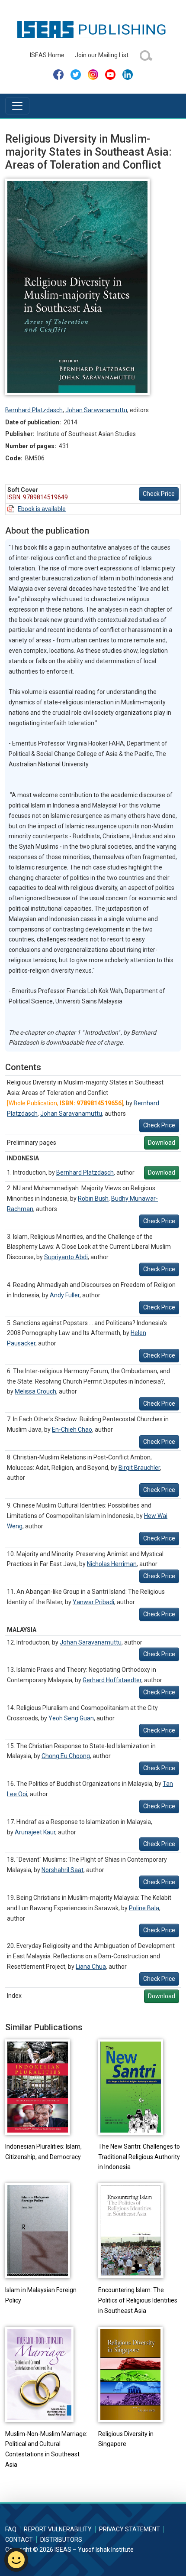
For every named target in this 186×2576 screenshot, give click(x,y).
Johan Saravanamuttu (96, 410)
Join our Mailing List (102, 55)
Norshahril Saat (63, 1870)
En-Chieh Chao (72, 1430)
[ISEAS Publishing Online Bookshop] (93, 29)
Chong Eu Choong (66, 1756)
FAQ (11, 2529)
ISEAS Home (47, 55)
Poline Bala (144, 1908)
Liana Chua (91, 1967)
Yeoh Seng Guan (71, 1718)
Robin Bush (93, 1198)
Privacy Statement (130, 2529)
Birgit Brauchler (139, 1468)
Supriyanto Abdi (66, 1257)
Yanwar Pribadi (93, 1602)
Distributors (61, 2540)
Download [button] (162, 1143)
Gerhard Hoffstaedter (112, 1680)
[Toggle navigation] (17, 106)
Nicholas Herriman (112, 1564)
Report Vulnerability (58, 2529)
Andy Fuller (65, 1295)
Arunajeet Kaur (35, 1832)
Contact (19, 2540)
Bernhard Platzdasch (34, 410)
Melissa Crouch (35, 1391)
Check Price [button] (159, 494)
